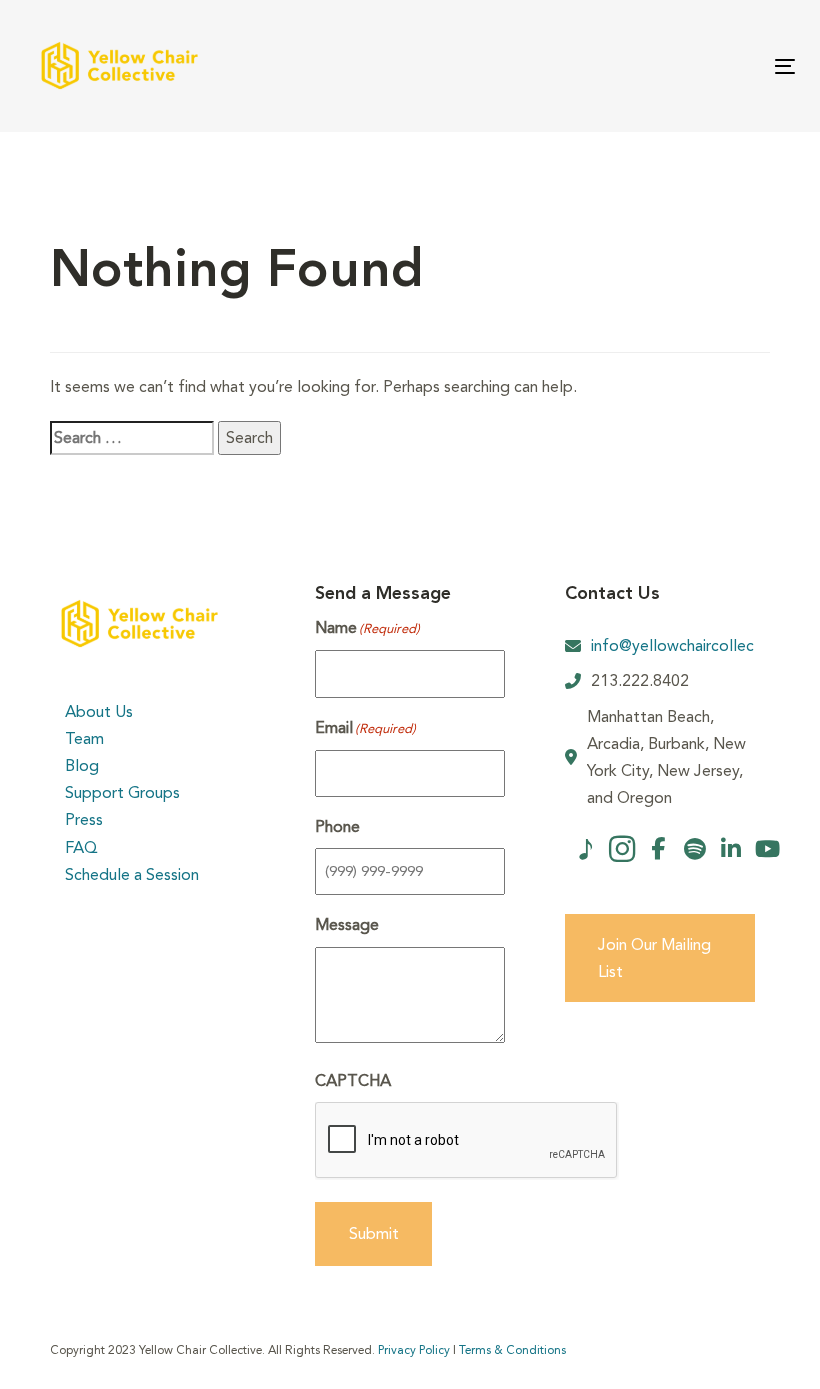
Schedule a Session (132, 874)
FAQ (81, 847)
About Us (99, 711)
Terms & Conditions (512, 1350)
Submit (374, 1233)
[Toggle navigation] (666, 66)
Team (84, 738)
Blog (82, 765)
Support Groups (122, 792)
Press (84, 819)
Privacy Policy (414, 1350)
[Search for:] (132, 437)
